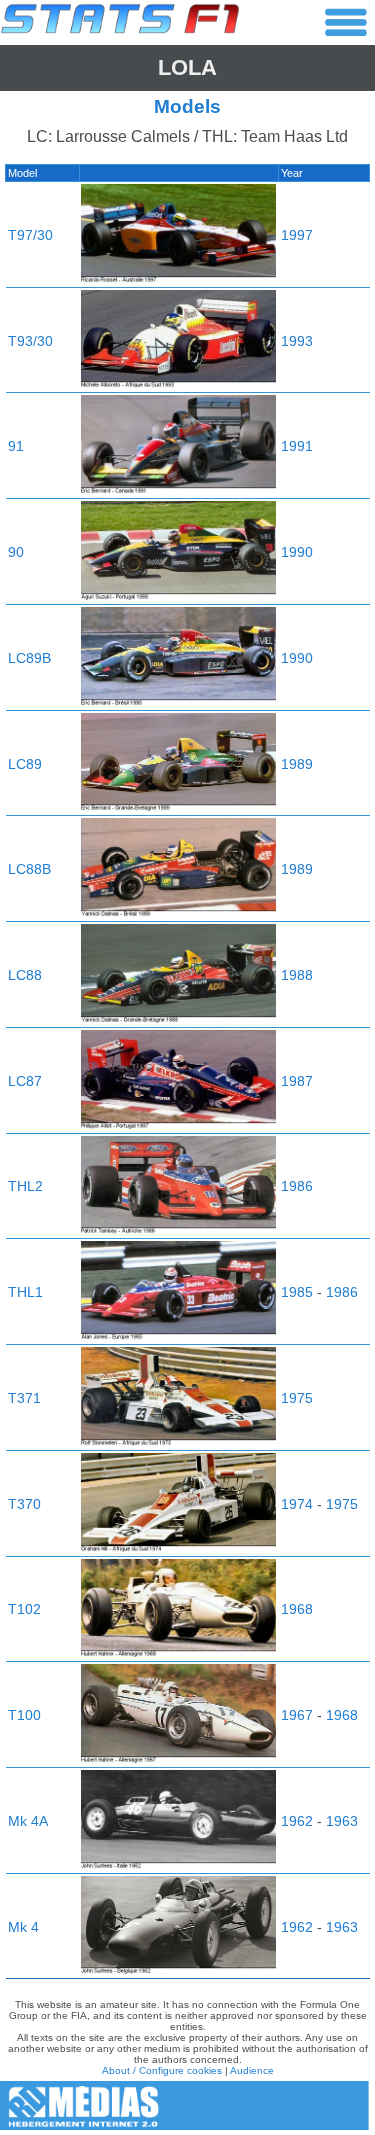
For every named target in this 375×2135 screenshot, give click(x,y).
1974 (297, 1504)
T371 (24, 1398)
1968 (297, 1609)
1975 (297, 1398)
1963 (342, 1821)
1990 (297, 552)
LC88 (25, 975)
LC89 (25, 764)
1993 (297, 341)
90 (16, 552)
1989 (297, 764)
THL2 (25, 1186)
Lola (187, 67)
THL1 (25, 1292)
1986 (297, 1186)
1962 (297, 1821)
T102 (24, 1609)
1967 (297, 1715)
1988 (297, 975)
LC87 (25, 1081)
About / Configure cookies (162, 2070)
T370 (24, 1504)
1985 (297, 1292)
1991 (297, 446)
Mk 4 (23, 1927)
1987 (297, 1081)
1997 (297, 235)
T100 (24, 1715)
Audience (252, 2070)
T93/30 (30, 341)
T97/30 (30, 235)
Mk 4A (28, 1821)
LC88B (29, 869)
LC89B (29, 658)
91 (16, 446)
